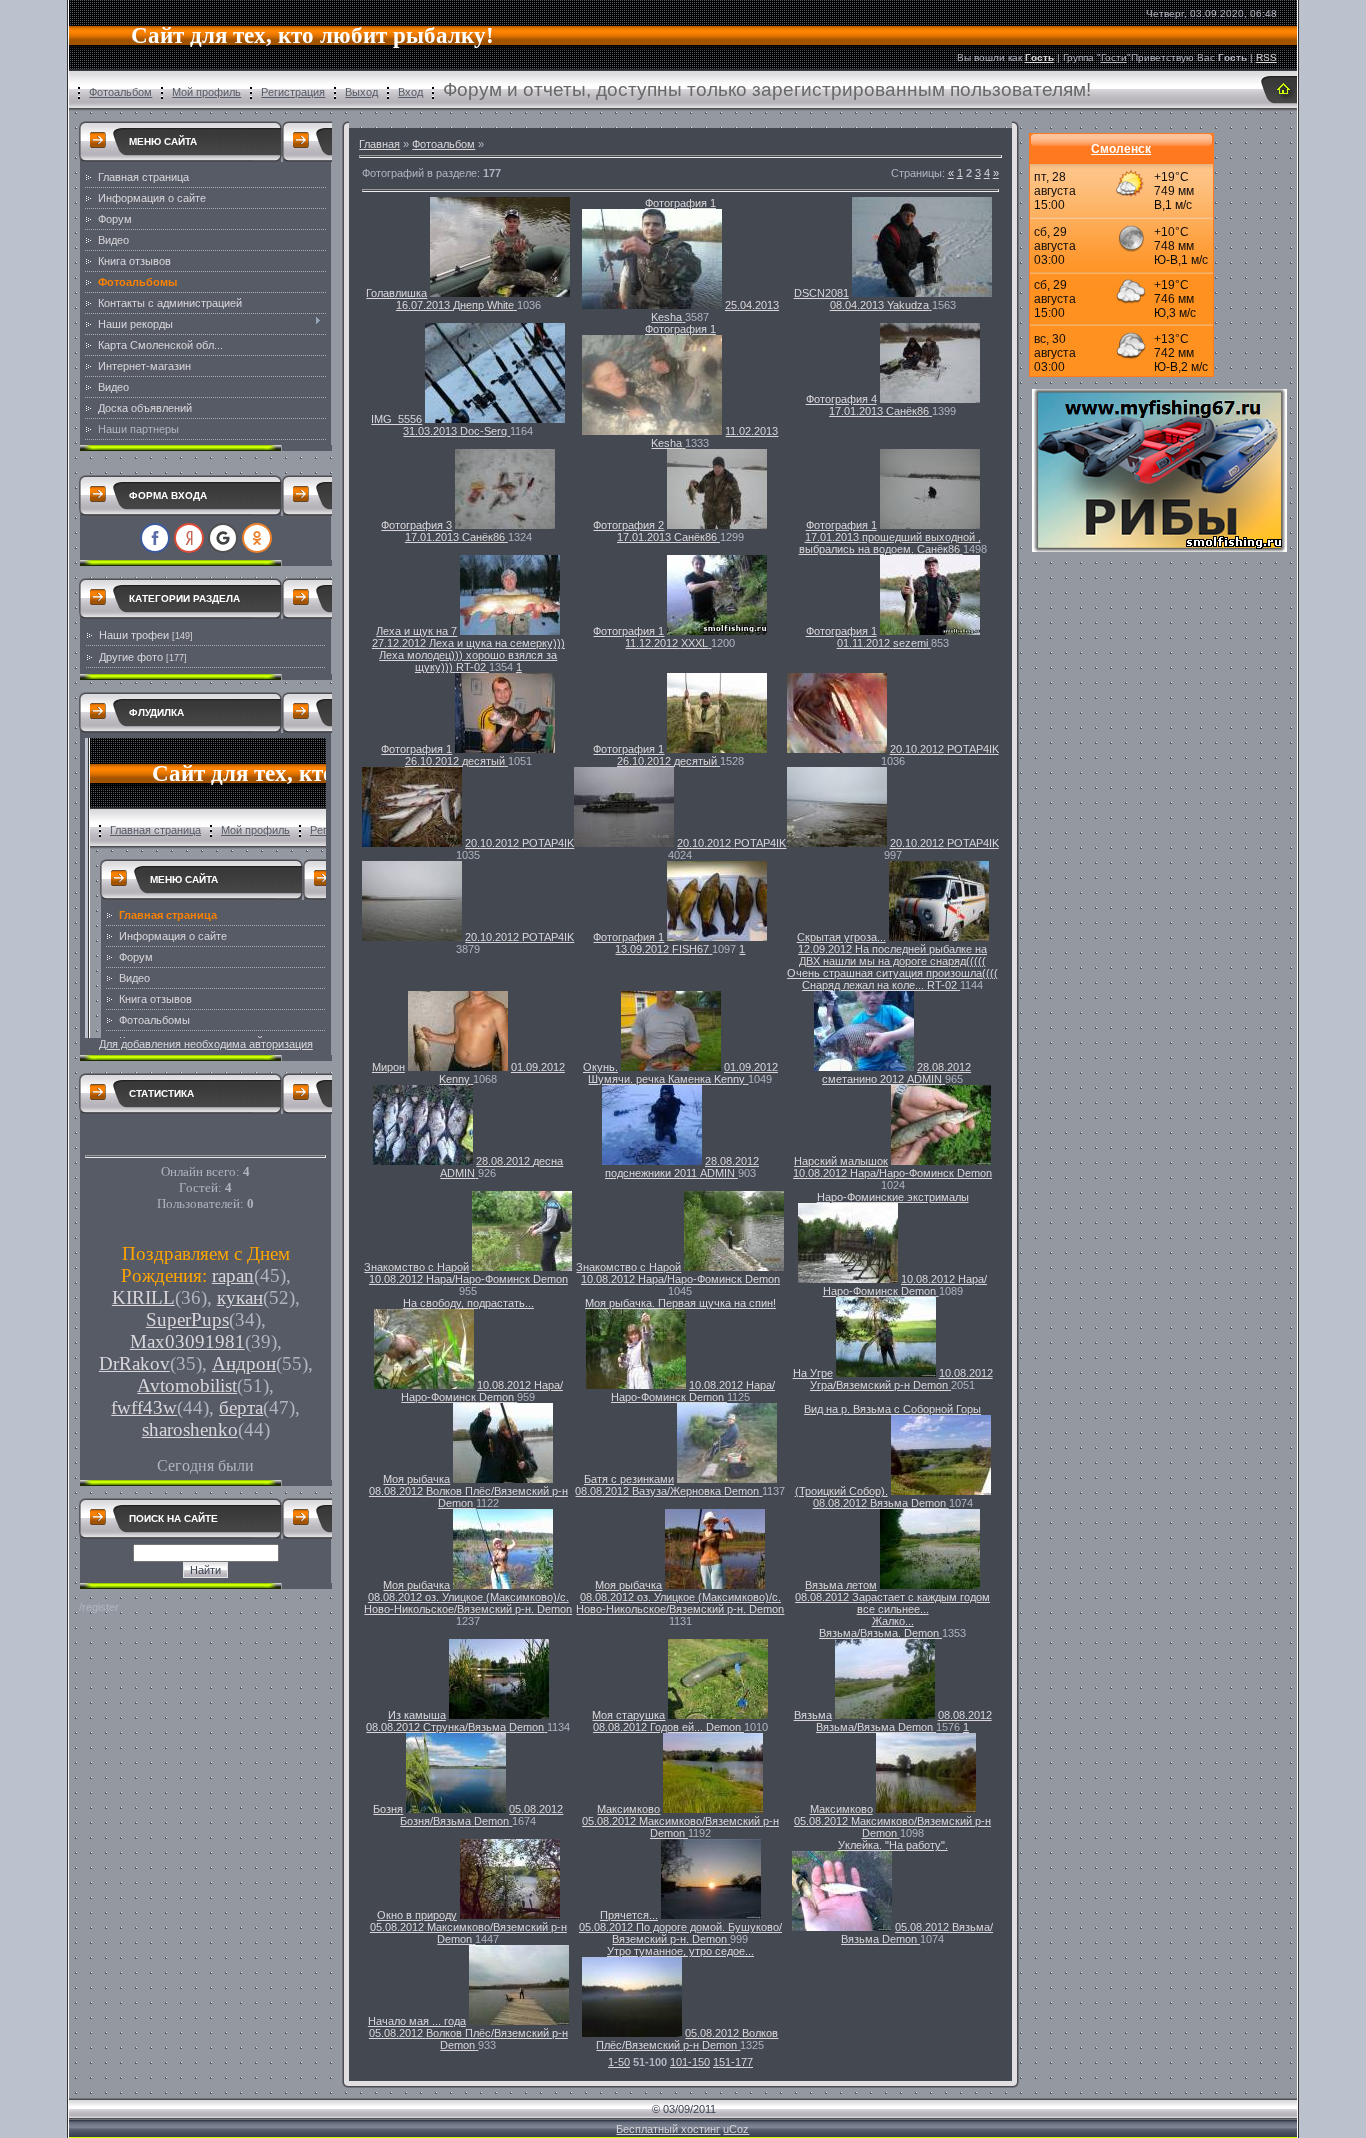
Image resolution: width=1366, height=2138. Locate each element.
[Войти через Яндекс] (189, 538)
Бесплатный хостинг (668, 2129)
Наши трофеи (134, 635)
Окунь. (600, 1067)
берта (241, 1407)
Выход (361, 92)
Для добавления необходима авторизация (206, 1044)
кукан (240, 1297)
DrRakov (134, 1363)
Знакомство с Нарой (416, 1267)
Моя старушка (628, 1715)
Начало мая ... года (417, 2021)
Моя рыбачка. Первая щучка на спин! (680, 1303)
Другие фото (131, 657)
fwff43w (144, 1407)
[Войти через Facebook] (155, 538)
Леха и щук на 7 (416, 631)
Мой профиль (206, 92)
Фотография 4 (841, 399)
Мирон (388, 1067)
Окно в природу (417, 1915)
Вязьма (813, 1715)
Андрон (244, 1363)
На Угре (813, 1373)
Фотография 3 (416, 525)
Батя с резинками (629, 1479)
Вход (410, 92)
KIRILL (143, 1297)
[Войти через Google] (223, 538)
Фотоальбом (120, 92)
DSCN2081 (821, 293)
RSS (1266, 57)
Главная (379, 144)
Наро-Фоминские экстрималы (893, 1197)
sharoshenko (190, 1429)
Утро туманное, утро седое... (680, 1951)
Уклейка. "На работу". (893, 1845)
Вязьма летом (841, 1585)
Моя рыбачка (416, 1479)
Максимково (628, 1809)
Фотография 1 (680, 203)
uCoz (736, 2129)
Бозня (388, 1809)
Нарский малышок (841, 1161)
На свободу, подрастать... (468, 1303)
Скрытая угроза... (841, 937)
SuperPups (187, 1319)
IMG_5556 (396, 419)
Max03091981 (187, 1341)
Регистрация (293, 92)
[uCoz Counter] (206, 1145)
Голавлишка (396, 293)
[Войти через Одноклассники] (257, 538)
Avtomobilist (187, 1385)
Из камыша (417, 1715)
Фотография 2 (628, 525)
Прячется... (629, 1915)
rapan (233, 1275)
